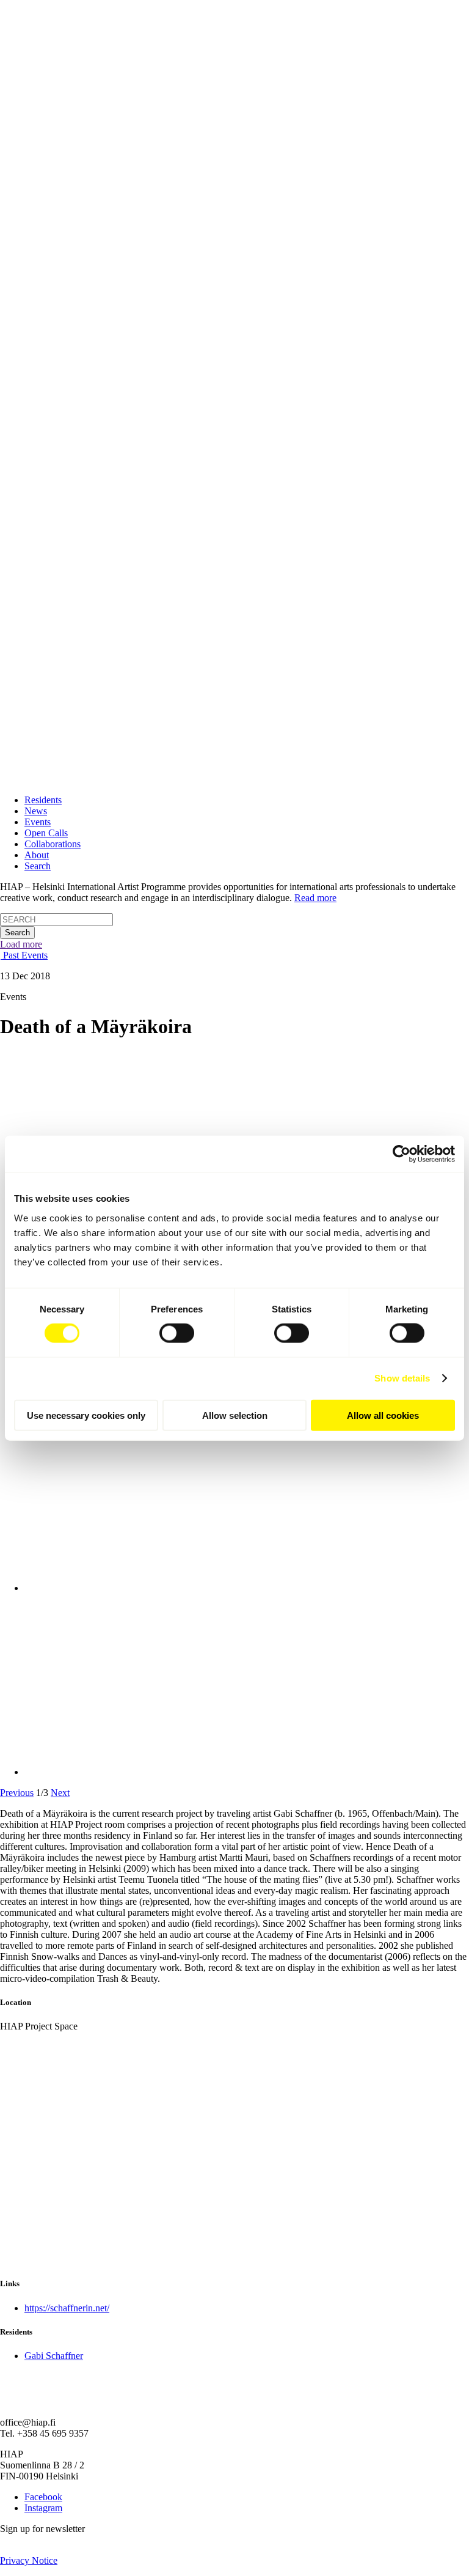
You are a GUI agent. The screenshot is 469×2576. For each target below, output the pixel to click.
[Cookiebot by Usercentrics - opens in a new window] (402, 1154)
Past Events (24, 955)
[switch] (177, 1333)
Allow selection (235, 1415)
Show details (402, 1378)
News (36, 811)
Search (38, 866)
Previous (17, 1793)
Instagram (43, 2508)
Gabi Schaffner (54, 2356)
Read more (315, 898)
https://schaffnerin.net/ (67, 2308)
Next (60, 1793)
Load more (21, 944)
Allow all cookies (383, 1415)
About (37, 855)
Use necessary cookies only (86, 1415)
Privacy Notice (29, 2560)
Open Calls (46, 833)
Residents (43, 800)
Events (38, 822)
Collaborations (53, 844)
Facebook (43, 2497)
